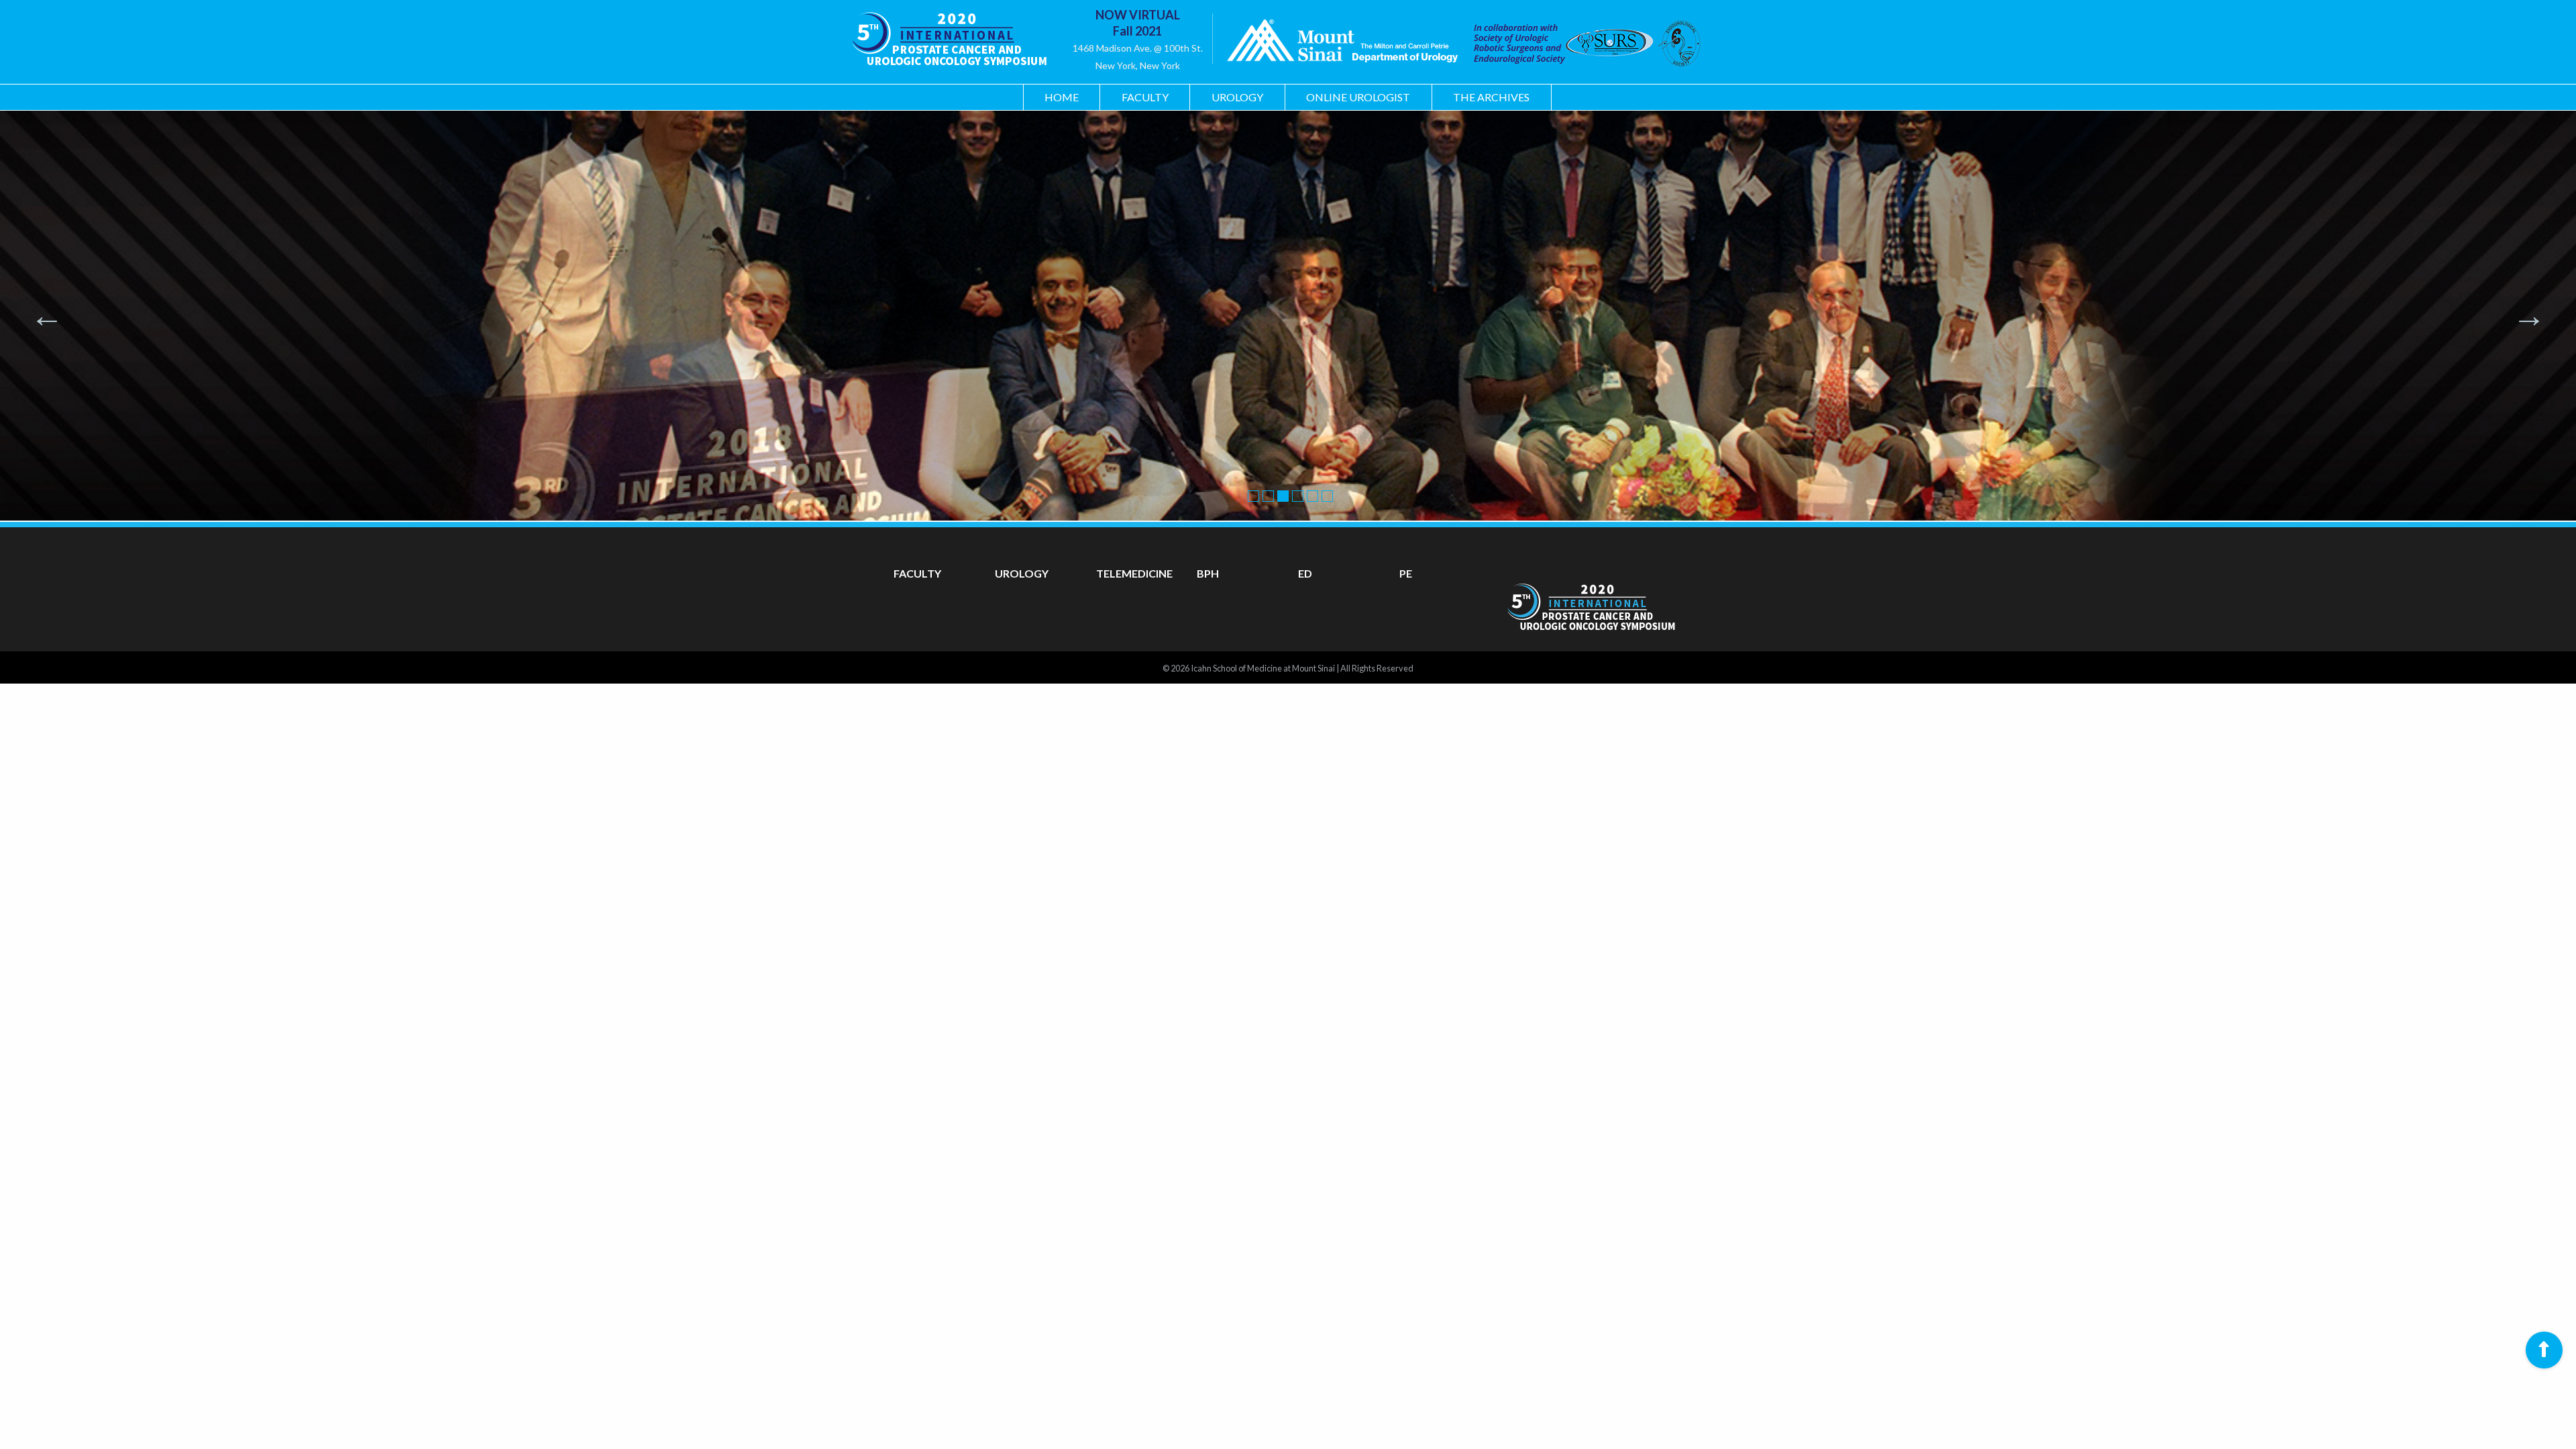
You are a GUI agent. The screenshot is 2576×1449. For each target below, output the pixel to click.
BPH (1208, 573)
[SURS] (1580, 43)
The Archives (1491, 97)
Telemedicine (1134, 573)
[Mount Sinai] (1342, 43)
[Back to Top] (2544, 1350)
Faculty (1145, 97)
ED (1305, 573)
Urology (1237, 97)
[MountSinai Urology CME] (949, 34)
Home (1062, 97)
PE (1406, 573)
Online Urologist (1358, 97)
